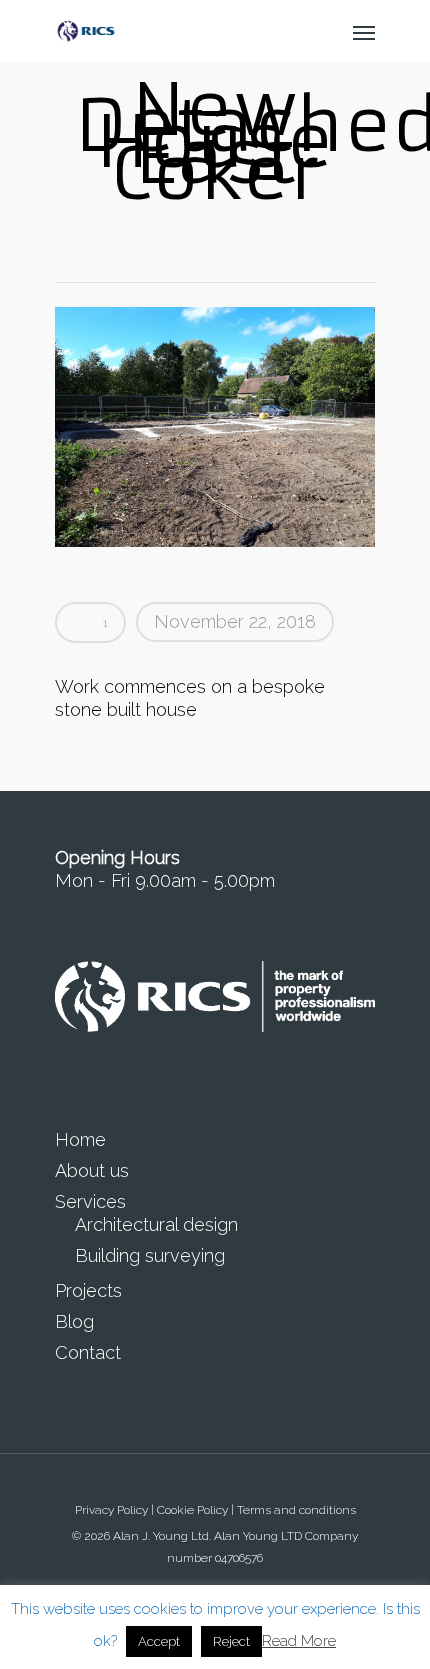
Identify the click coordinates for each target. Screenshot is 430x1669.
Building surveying (150, 1255)
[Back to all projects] (213, 243)
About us (92, 1170)
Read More (299, 1641)
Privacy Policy (111, 1510)
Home (80, 1139)
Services (90, 1201)
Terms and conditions (296, 1510)
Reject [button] (231, 1641)
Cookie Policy (192, 1510)
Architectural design (156, 1224)
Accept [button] (159, 1641)
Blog (74, 1321)
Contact (88, 1352)
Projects (88, 1290)
